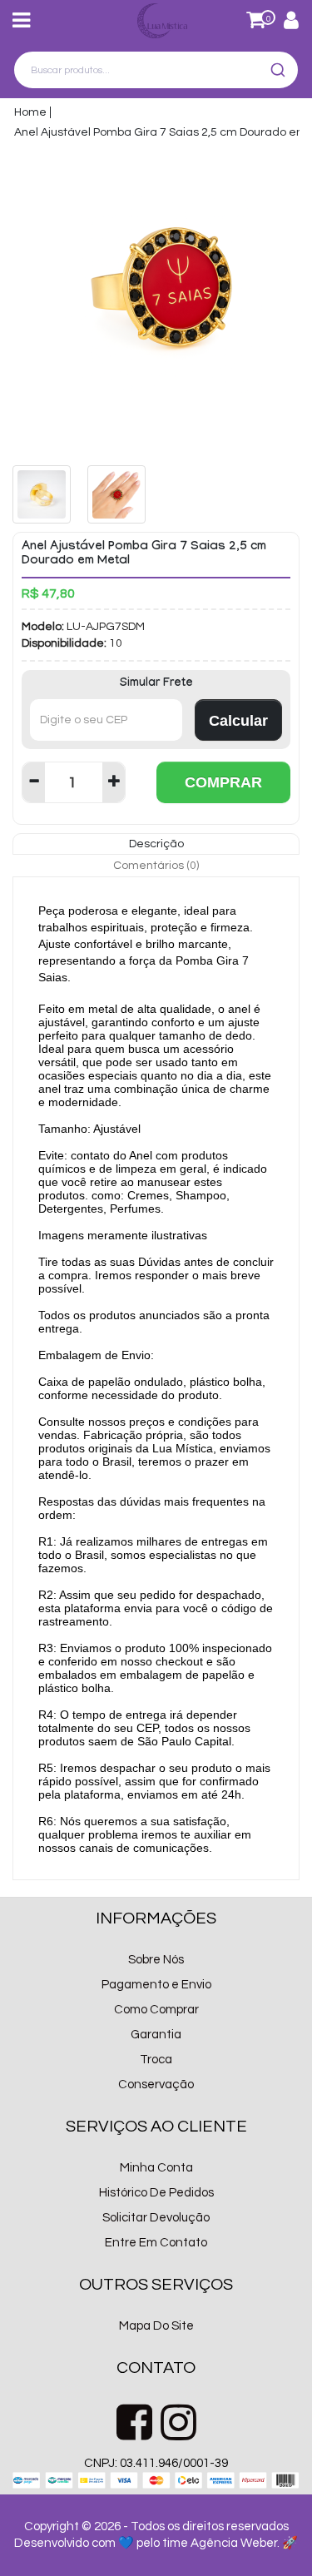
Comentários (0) (156, 866)
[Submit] (280, 70)
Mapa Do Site (156, 2326)
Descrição (156, 844)
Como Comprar (156, 2010)
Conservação (156, 2085)
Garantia (156, 2035)
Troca (156, 2060)
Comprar (223, 782)
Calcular (238, 721)
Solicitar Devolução (156, 2218)
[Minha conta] (291, 24)
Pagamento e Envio (156, 1985)
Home (30, 112)
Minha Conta (156, 2168)
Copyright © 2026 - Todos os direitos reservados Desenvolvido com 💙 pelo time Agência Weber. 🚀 (156, 2535)
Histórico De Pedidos (156, 2193)
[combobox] (156, 70)
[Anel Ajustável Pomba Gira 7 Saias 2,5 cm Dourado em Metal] (156, 300)
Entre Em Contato (156, 2243)
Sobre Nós (156, 1960)
